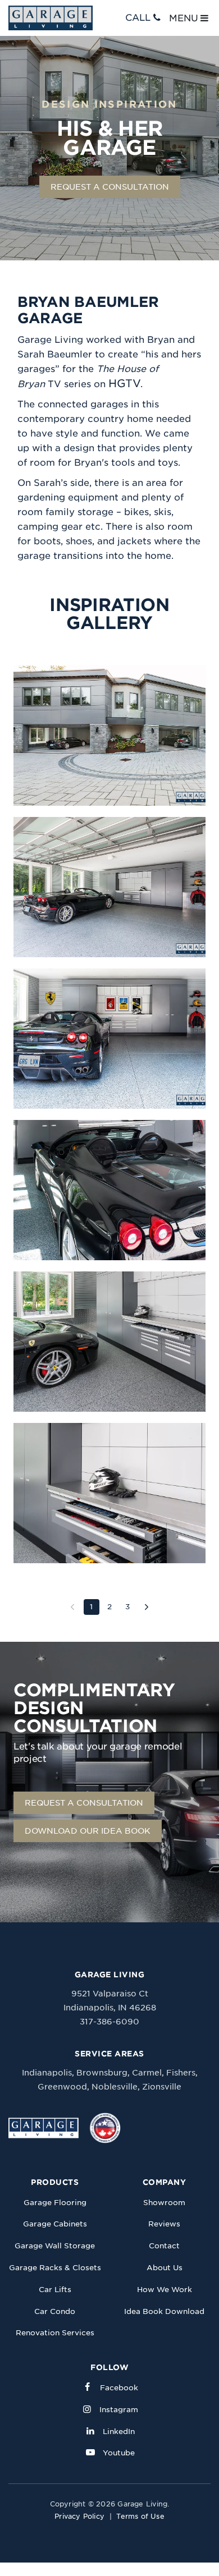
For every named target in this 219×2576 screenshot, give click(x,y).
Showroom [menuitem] (164, 2203)
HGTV (124, 384)
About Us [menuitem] (165, 2268)
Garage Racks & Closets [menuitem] (55, 2268)
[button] (109, 736)
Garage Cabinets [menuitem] (55, 2224)
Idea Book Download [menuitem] (164, 2311)
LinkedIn (119, 2432)
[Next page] (147, 1607)
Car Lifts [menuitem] (55, 2290)
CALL (138, 18)
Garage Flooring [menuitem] (55, 2203)
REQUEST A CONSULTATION (110, 187)
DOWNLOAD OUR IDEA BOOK (88, 1831)
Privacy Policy (79, 2516)
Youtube (119, 2453)
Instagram (119, 2410)
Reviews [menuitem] (164, 2224)
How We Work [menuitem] (165, 2290)
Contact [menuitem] (164, 2246)
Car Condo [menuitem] (55, 2311)
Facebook (119, 2388)
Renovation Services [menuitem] (55, 2333)
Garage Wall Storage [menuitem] (55, 2246)
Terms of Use (140, 2516)
